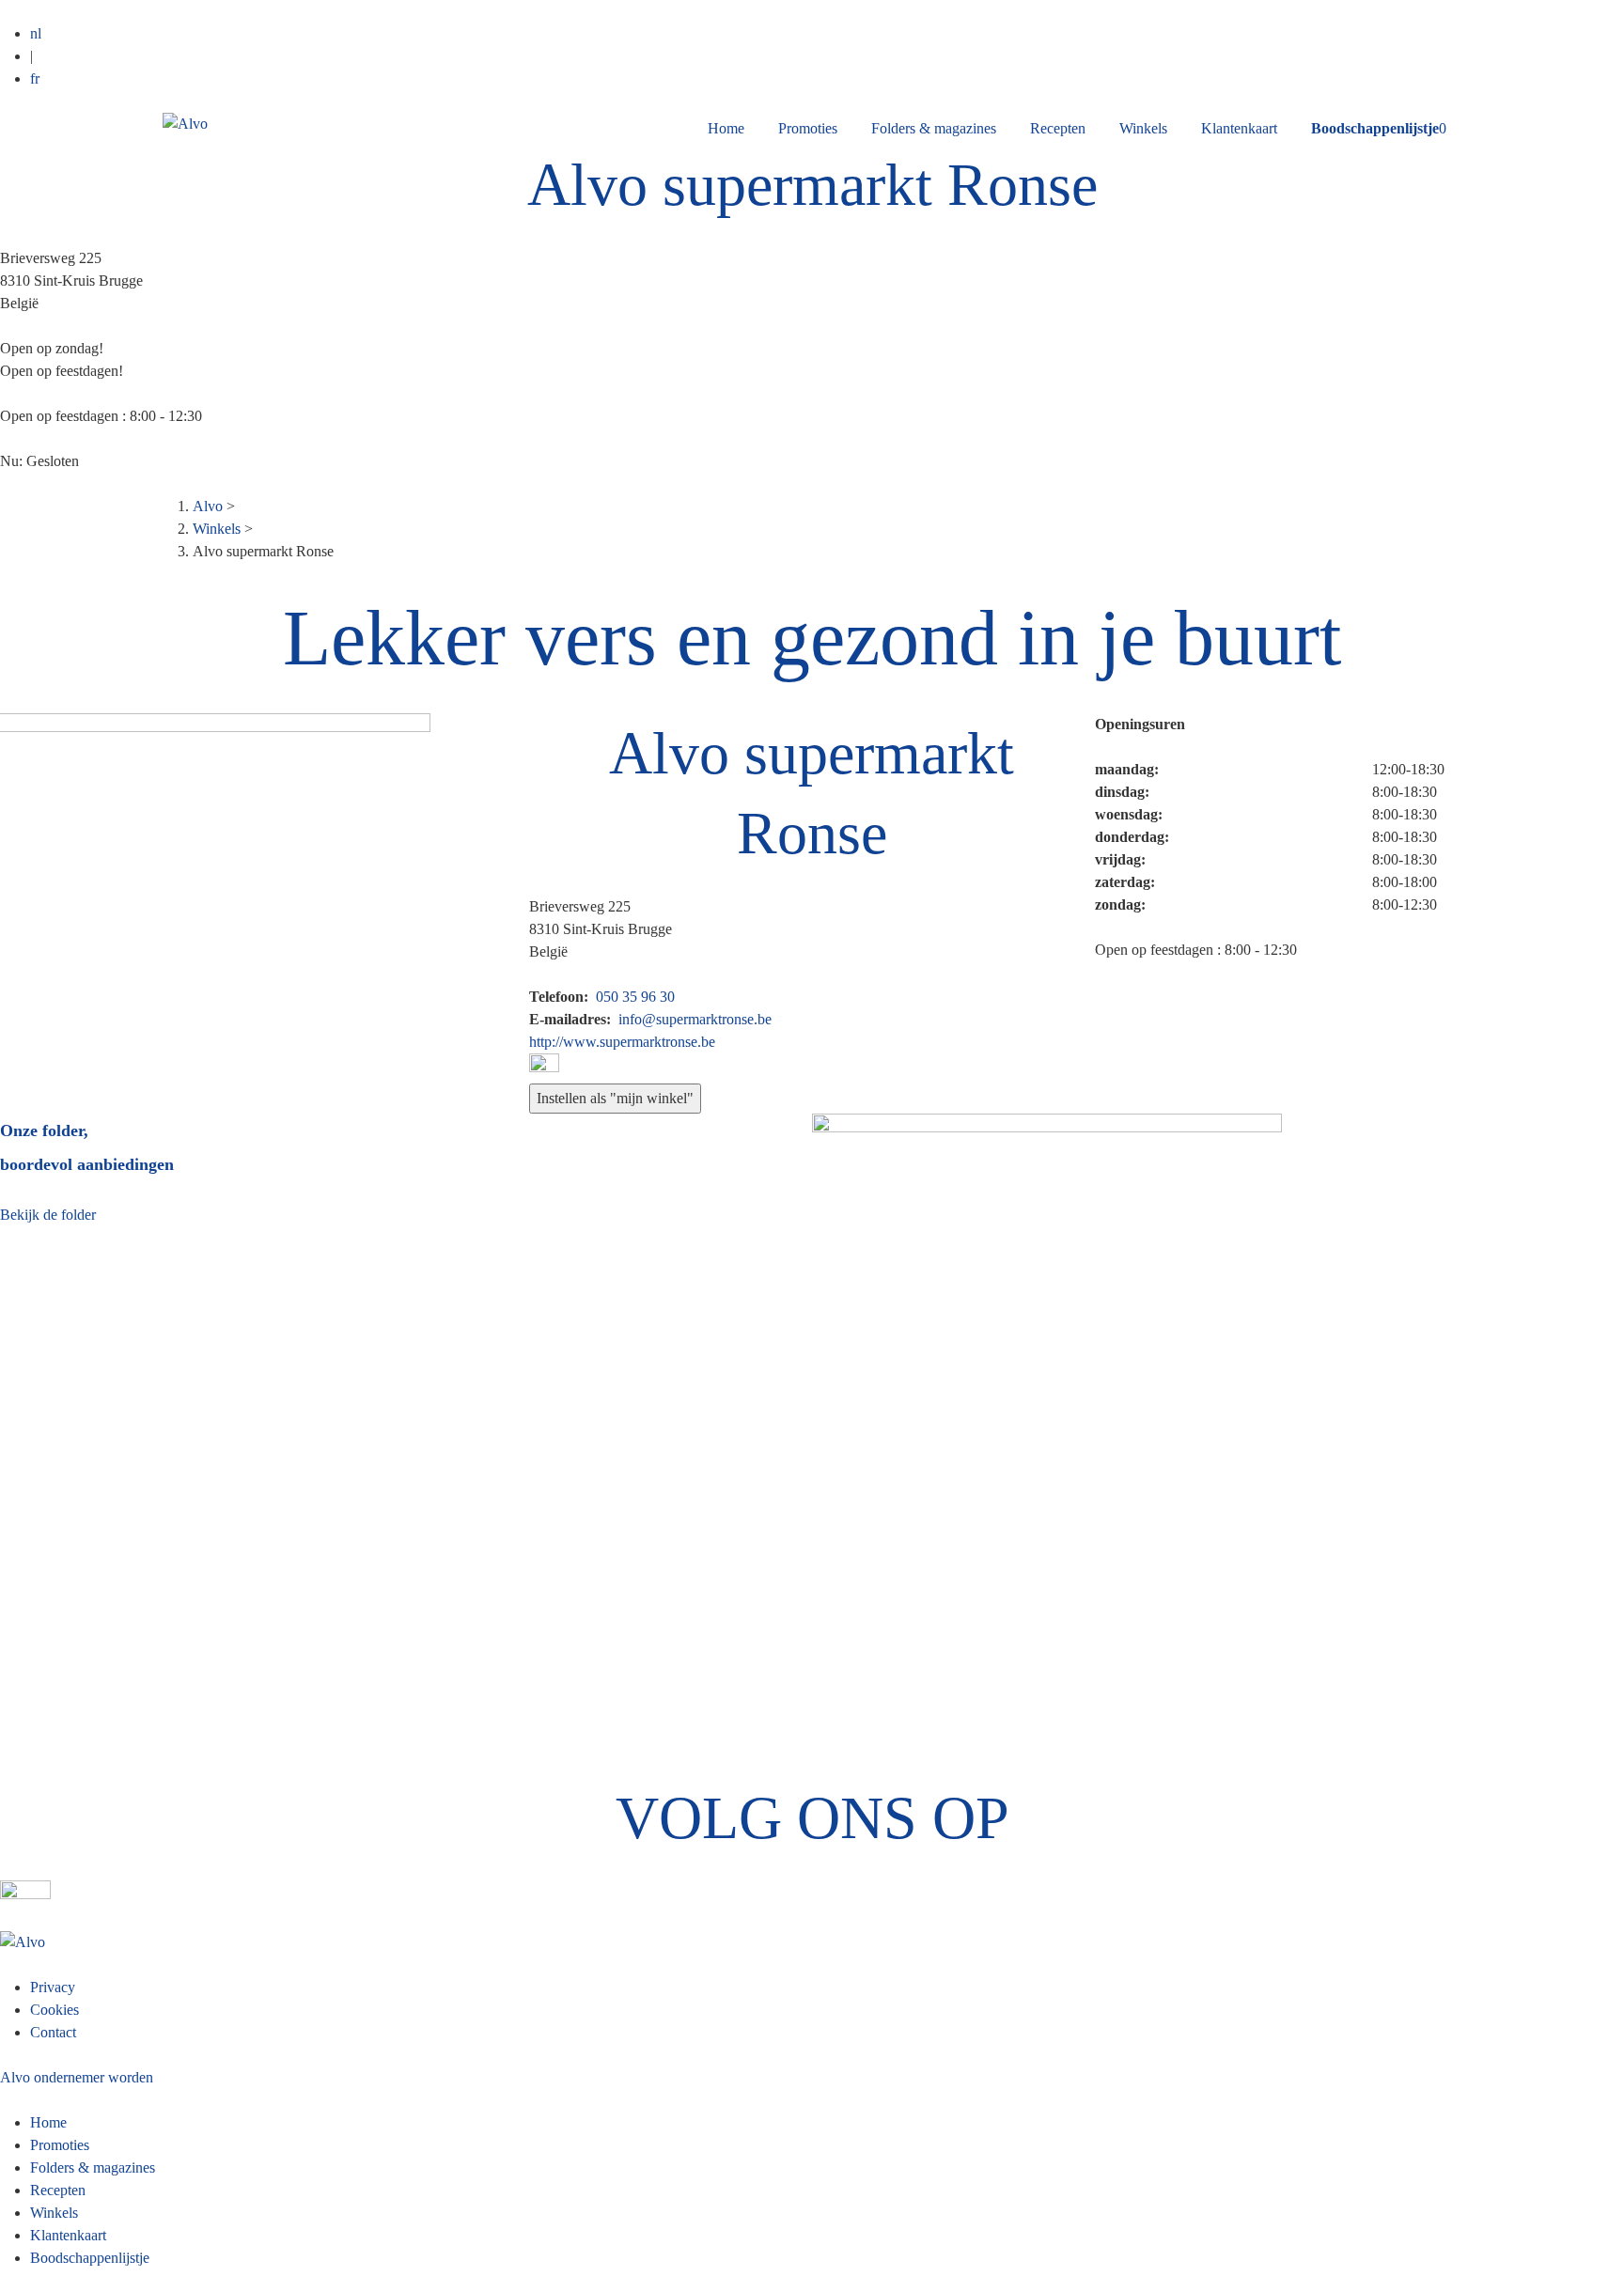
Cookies (55, 2010)
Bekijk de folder (48, 1215)
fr (35, 78)
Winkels (1143, 128)
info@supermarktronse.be (695, 1019)
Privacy (53, 1987)
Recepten (1058, 128)
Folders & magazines (934, 128)
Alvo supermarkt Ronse (812, 185)
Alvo (208, 506)
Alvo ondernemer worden (77, 2077)
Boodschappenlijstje (90, 2258)
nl (36, 33)
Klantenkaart (1239, 128)
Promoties (808, 128)
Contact (53, 2032)
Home (726, 128)
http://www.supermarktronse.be (622, 1042)
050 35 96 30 (635, 997)
